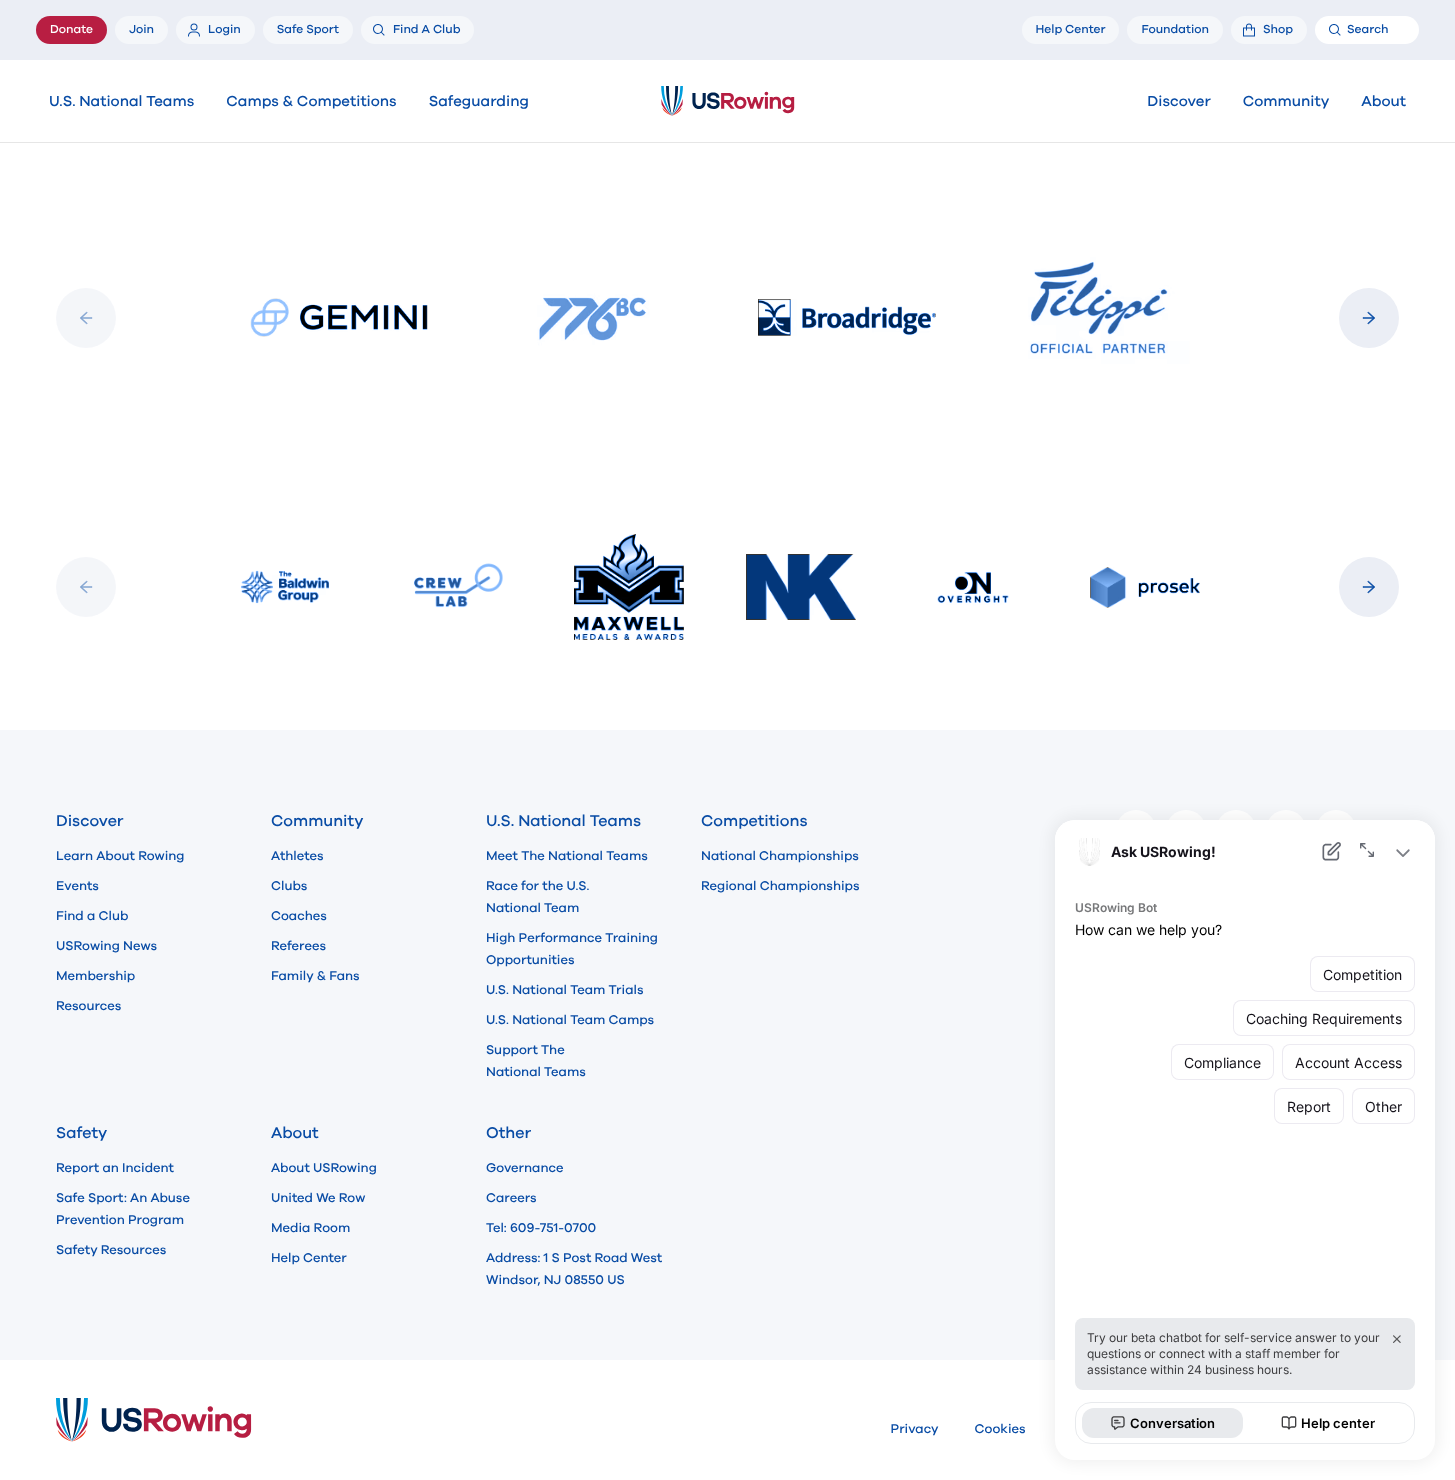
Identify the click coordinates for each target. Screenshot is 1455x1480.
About (1383, 102)
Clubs (289, 886)
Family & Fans (315, 976)
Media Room (310, 1228)
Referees (298, 946)
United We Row (318, 1198)
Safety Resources (111, 1250)
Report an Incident (115, 1168)
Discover (1178, 102)
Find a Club (92, 916)
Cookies (1000, 1429)
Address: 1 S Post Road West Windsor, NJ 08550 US (574, 1269)
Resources (88, 1006)
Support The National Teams (536, 1061)
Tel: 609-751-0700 (541, 1228)
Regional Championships (780, 886)
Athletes (297, 856)
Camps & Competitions (311, 102)
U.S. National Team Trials (564, 990)
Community (1286, 102)
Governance (524, 1168)
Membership (95, 976)
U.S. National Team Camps (570, 1020)
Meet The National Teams (567, 856)
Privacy (915, 1429)
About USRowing (324, 1168)
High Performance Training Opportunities (572, 949)
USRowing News (106, 946)
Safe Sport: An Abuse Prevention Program (123, 1209)
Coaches (299, 916)
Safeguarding (479, 102)
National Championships (780, 856)
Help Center (309, 1258)
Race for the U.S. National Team (537, 897)
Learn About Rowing (120, 856)
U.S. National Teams (121, 102)
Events (77, 886)
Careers (511, 1198)
